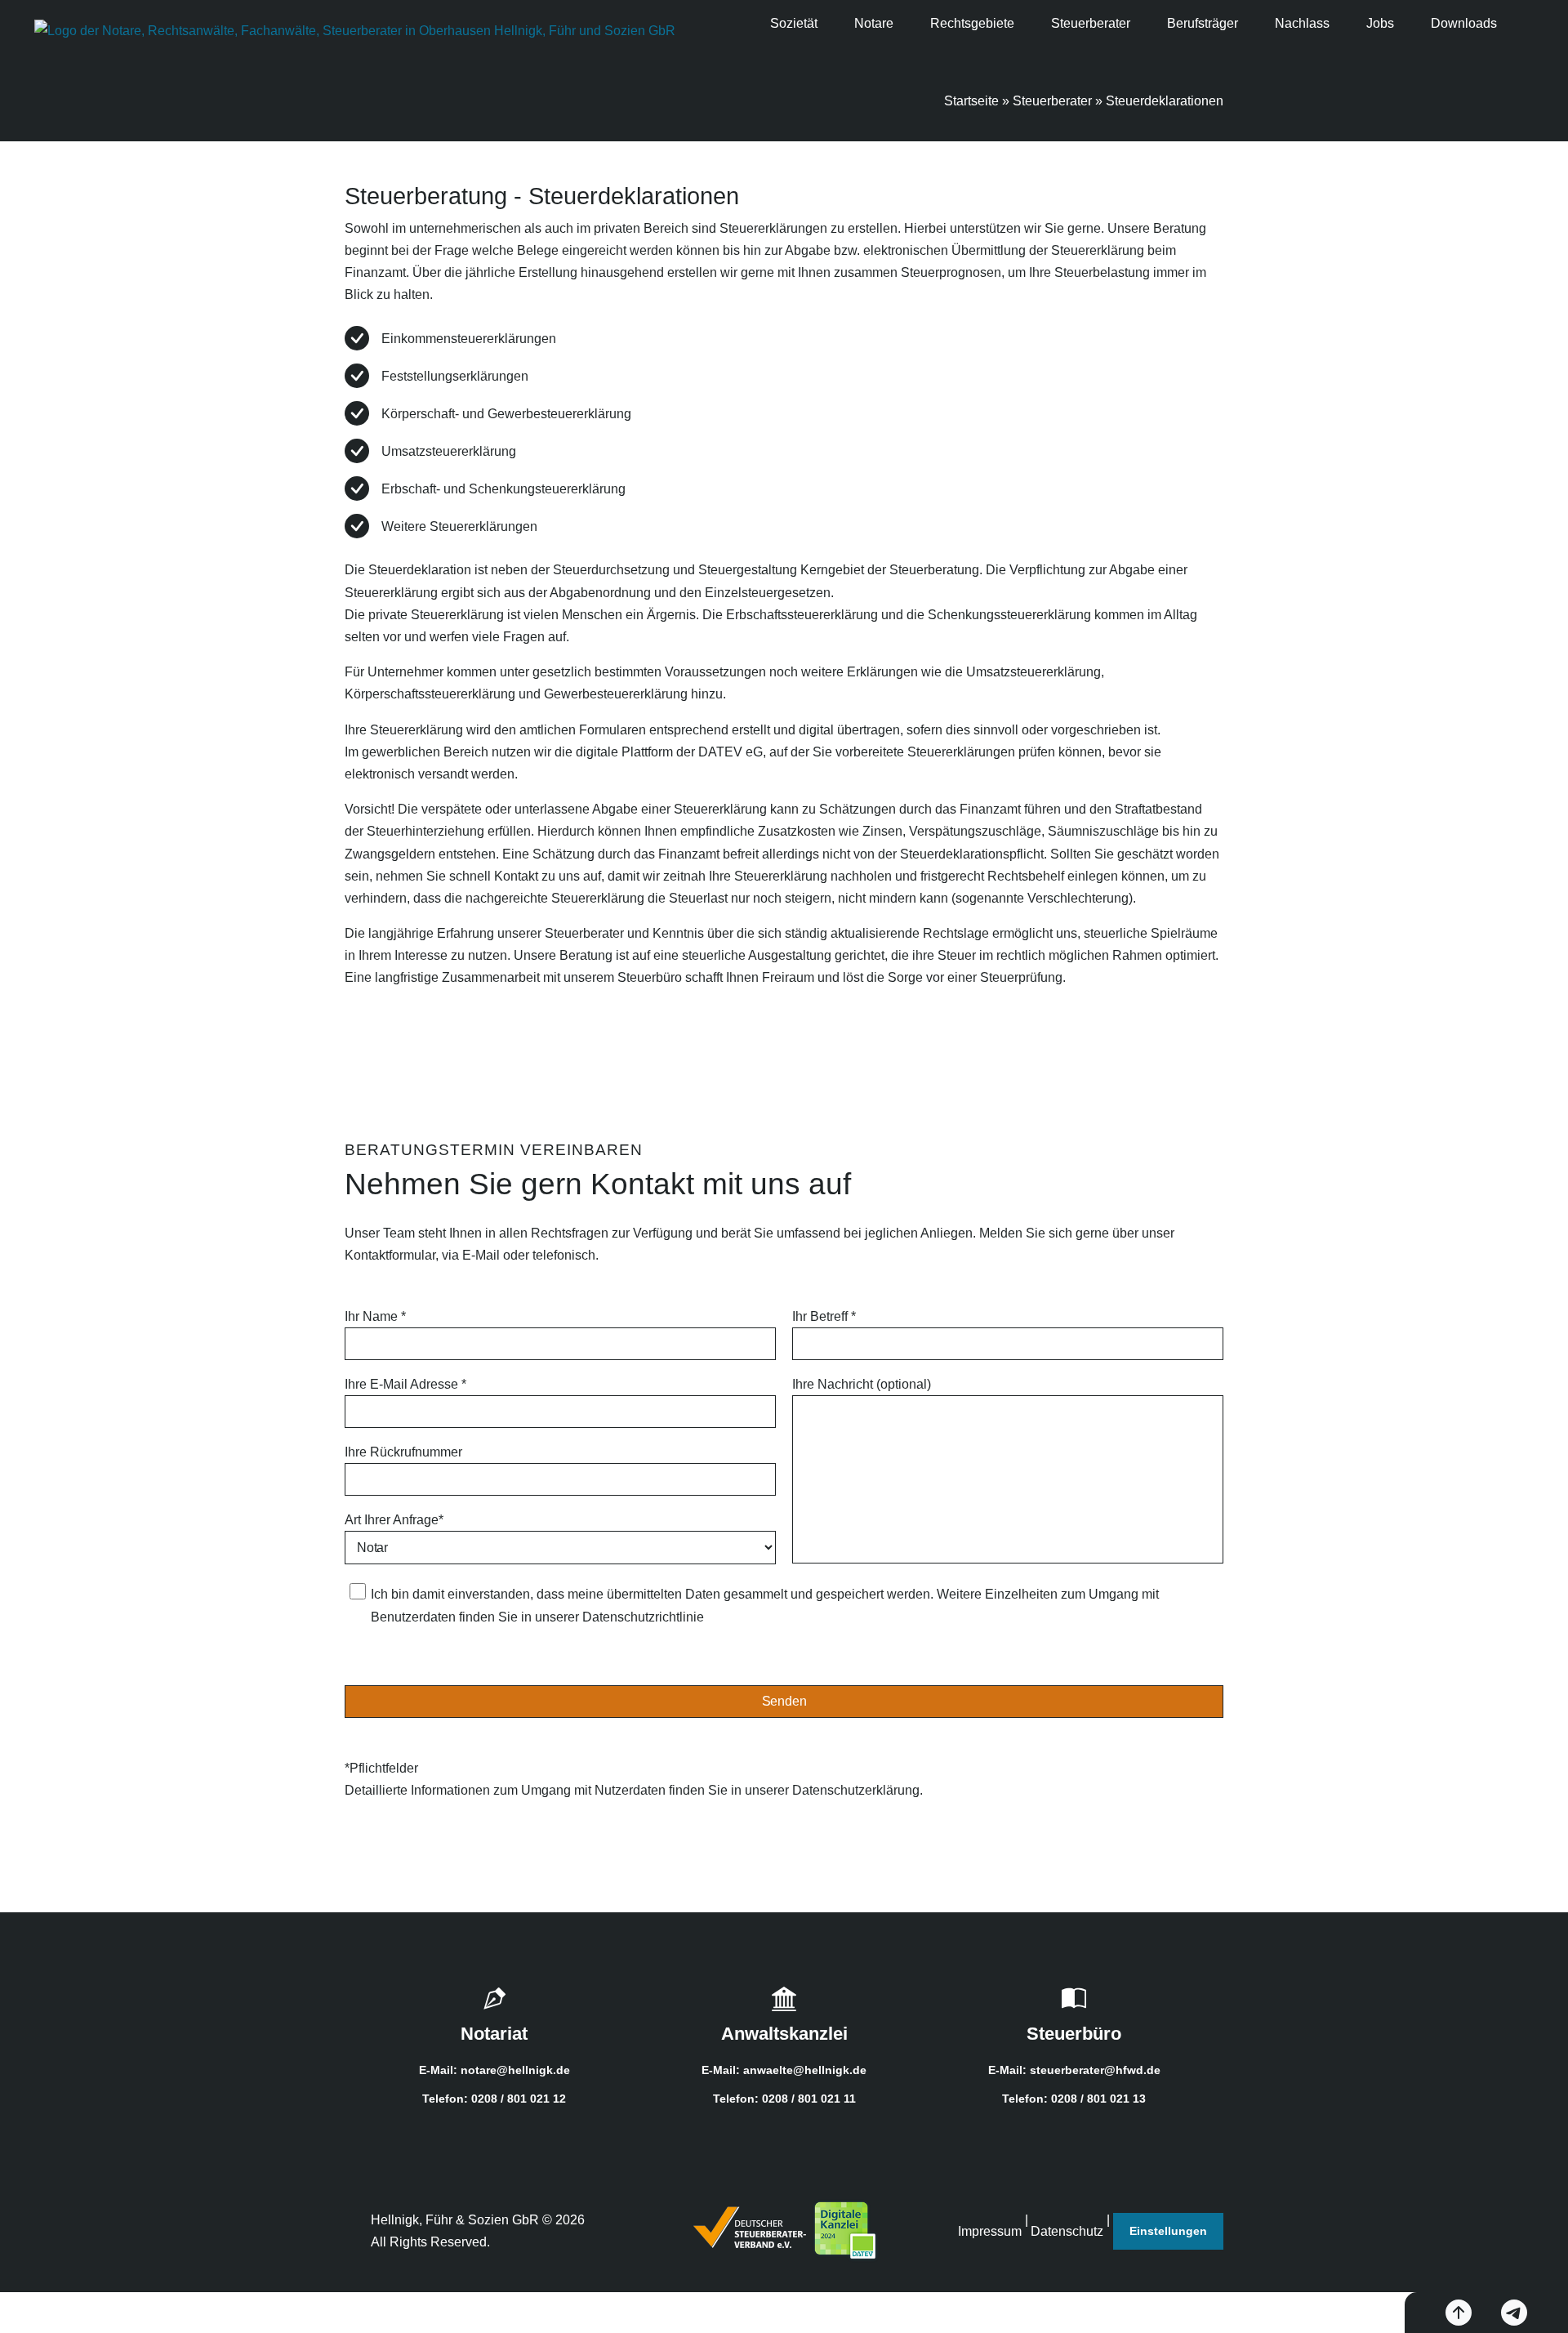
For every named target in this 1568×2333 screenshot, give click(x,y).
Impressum (990, 2231)
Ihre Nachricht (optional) (862, 1384)
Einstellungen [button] (1168, 2231)
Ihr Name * (375, 1316)
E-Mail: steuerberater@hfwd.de (1074, 2070)
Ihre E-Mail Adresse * (405, 1384)
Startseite (971, 101)
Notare (874, 23)
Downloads (1464, 23)
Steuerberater (1091, 23)
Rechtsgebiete (972, 23)
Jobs (1380, 23)
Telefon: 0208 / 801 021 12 (494, 2099)
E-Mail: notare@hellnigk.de (494, 2070)
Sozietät (794, 23)
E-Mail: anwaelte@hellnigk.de (784, 2070)
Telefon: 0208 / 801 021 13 (1074, 2099)
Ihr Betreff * (824, 1316)
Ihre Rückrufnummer (403, 1452)
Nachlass (1302, 23)
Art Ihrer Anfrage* (394, 1520)
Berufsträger (1203, 23)
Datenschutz (1067, 2231)
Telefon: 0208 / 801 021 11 (784, 2099)
